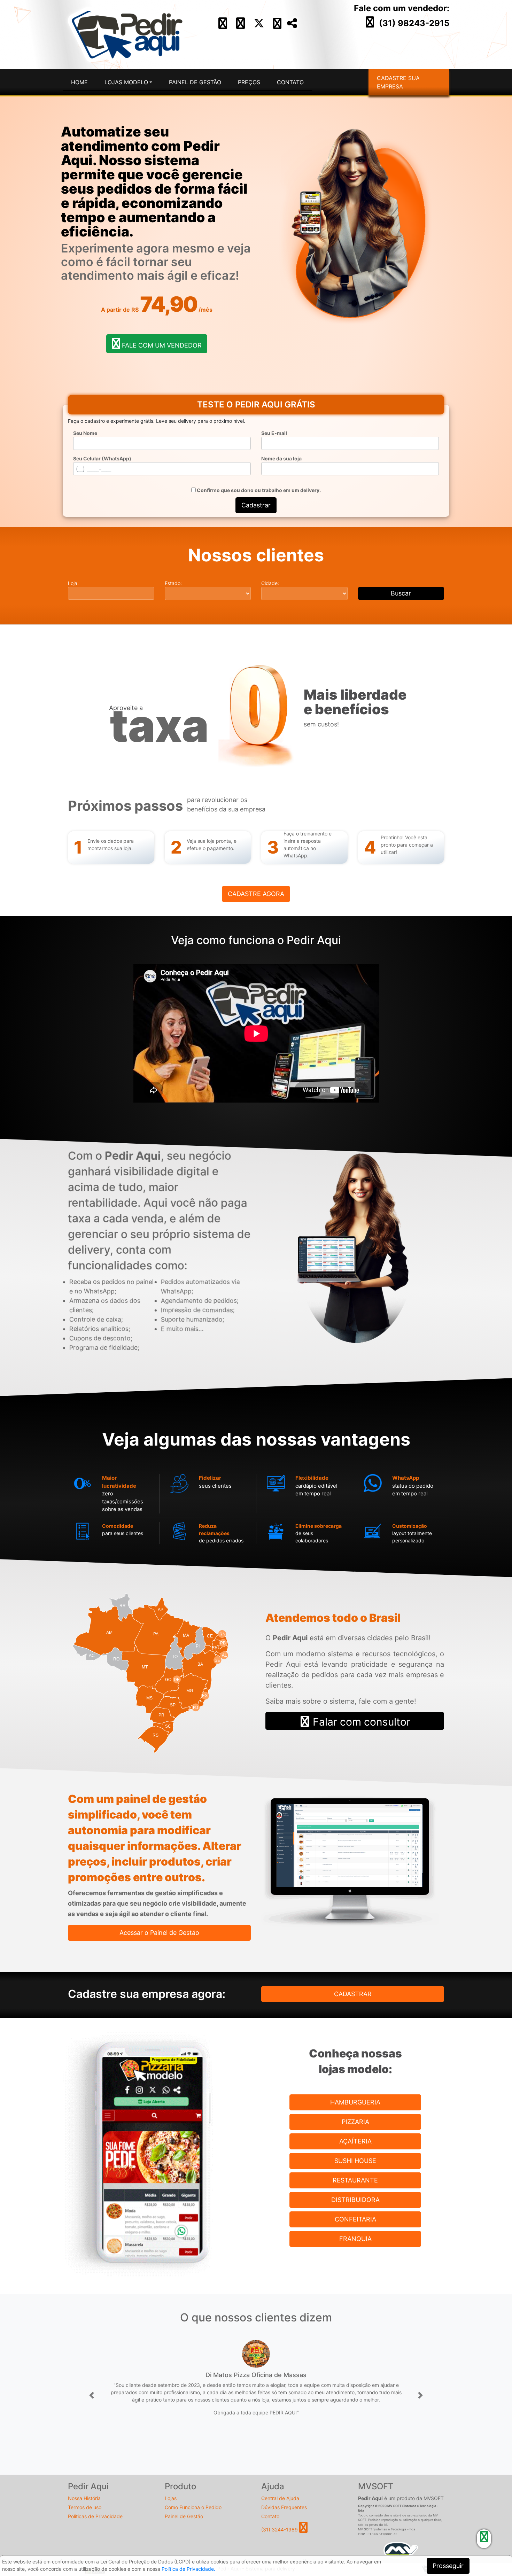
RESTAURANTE (355, 2180)
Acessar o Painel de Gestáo (159, 1933)
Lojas (171, 2498)
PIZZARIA (355, 2122)
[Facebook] (223, 26)
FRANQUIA (355, 2239)
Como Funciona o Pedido (193, 2507)
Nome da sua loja (281, 458)
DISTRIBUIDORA (355, 2200)
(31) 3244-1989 (280, 2530)
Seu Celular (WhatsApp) (102, 458)
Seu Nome (85, 433)
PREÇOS (249, 82)
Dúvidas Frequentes (284, 2507)
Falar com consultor (360, 1722)
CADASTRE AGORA (256, 894)
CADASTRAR (353, 1994)
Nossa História (84, 2498)
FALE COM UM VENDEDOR (161, 345)
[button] (92, 2396)
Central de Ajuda (280, 2498)
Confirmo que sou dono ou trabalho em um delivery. (258, 490)
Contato (270, 2516)
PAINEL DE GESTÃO (195, 82)
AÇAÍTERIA (355, 2141)
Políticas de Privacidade (95, 2516)
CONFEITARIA (355, 2219)
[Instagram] (241, 26)
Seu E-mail (274, 433)
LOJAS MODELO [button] (126, 82)
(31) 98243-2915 (414, 23)
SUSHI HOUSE (355, 2161)
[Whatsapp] (277, 26)
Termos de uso (85, 2507)
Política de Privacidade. (188, 2569)
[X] (259, 26)
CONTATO (290, 82)
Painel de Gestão (184, 2516)
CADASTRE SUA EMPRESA (398, 82)
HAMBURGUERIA (355, 2102)
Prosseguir (448, 2566)
